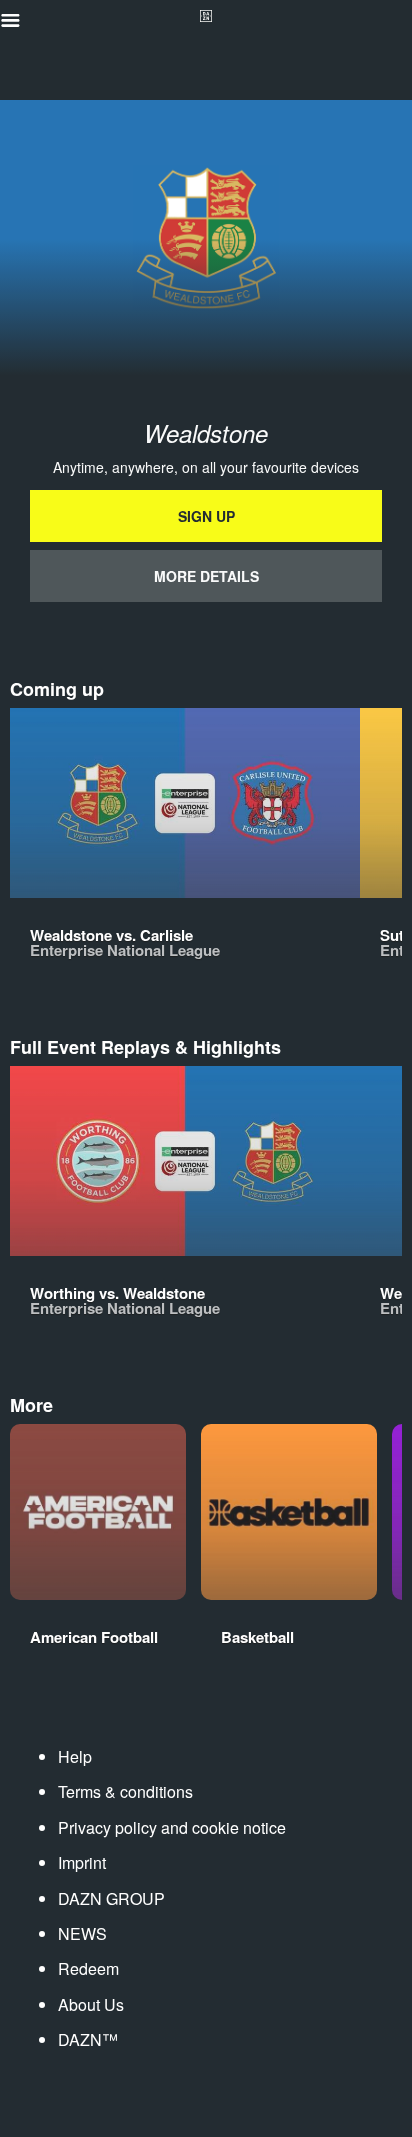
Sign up (206, 516)
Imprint (82, 1862)
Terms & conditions (125, 1791)
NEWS (82, 1933)
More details (206, 576)
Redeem (88, 1968)
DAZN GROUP (111, 1898)
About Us (91, 2004)
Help (75, 1756)
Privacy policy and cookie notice (172, 1827)
